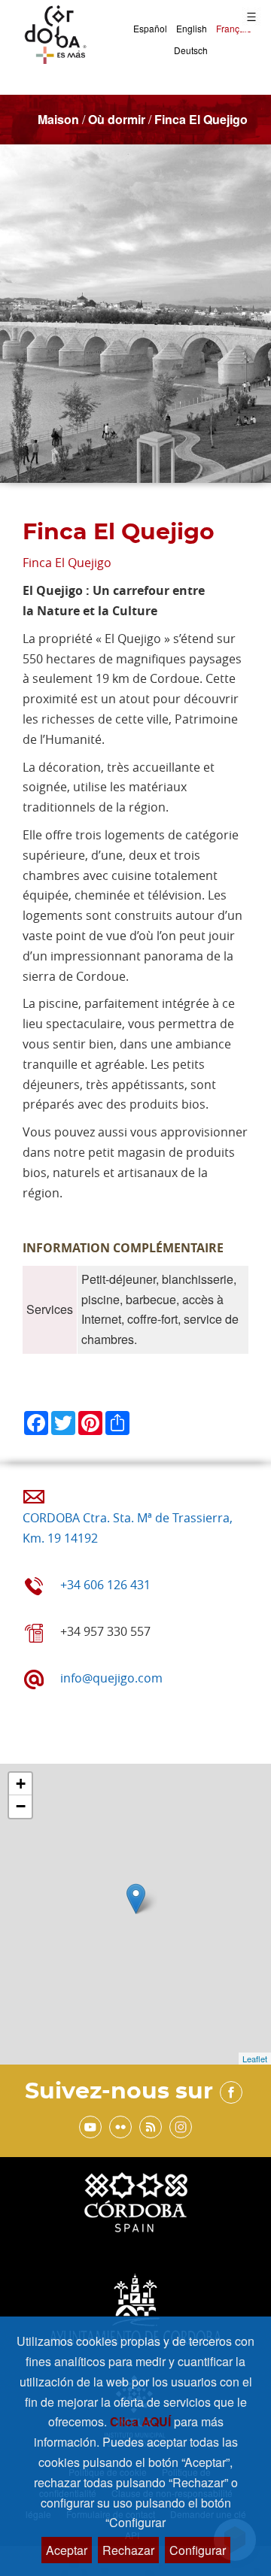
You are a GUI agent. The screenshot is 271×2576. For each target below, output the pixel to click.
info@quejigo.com (111, 1678)
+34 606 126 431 (105, 1585)
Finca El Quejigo (201, 119)
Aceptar (67, 2550)
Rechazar (128, 2550)
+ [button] (21, 1784)
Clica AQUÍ (142, 2421)
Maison (58, 119)
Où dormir (117, 119)
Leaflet (255, 2059)
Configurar (198, 2550)
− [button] (21, 1806)
